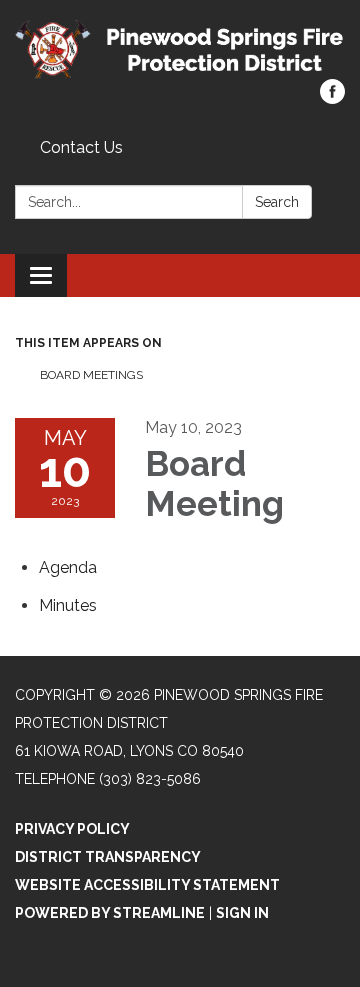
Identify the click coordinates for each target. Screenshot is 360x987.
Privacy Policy (72, 829)
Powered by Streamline (110, 913)
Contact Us (81, 147)
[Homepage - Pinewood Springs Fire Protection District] (180, 49)
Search (277, 202)
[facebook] (332, 98)
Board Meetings (91, 375)
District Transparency (108, 857)
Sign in (242, 913)
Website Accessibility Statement (147, 885)
